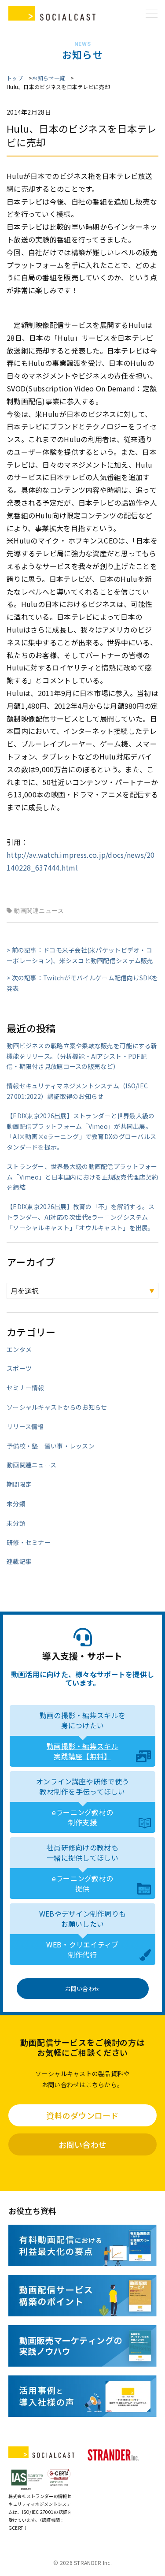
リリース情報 (25, 1426)
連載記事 (19, 1561)
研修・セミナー (29, 1542)
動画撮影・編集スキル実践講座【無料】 (82, 1751)
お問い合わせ (83, 1989)
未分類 (16, 1504)
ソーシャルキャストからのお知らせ (57, 1407)
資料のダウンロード (82, 2115)
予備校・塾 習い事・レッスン (51, 1446)
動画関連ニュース (39, 911)
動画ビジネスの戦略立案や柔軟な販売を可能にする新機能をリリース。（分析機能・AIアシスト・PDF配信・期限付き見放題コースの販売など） (82, 1056)
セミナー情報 (26, 1388)
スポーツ (19, 1368)
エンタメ (19, 1349)
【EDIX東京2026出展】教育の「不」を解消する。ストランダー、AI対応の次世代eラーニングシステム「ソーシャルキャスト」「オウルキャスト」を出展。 (81, 1217)
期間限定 (19, 1484)
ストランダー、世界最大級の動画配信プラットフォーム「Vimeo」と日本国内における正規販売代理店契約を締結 (82, 1177)
